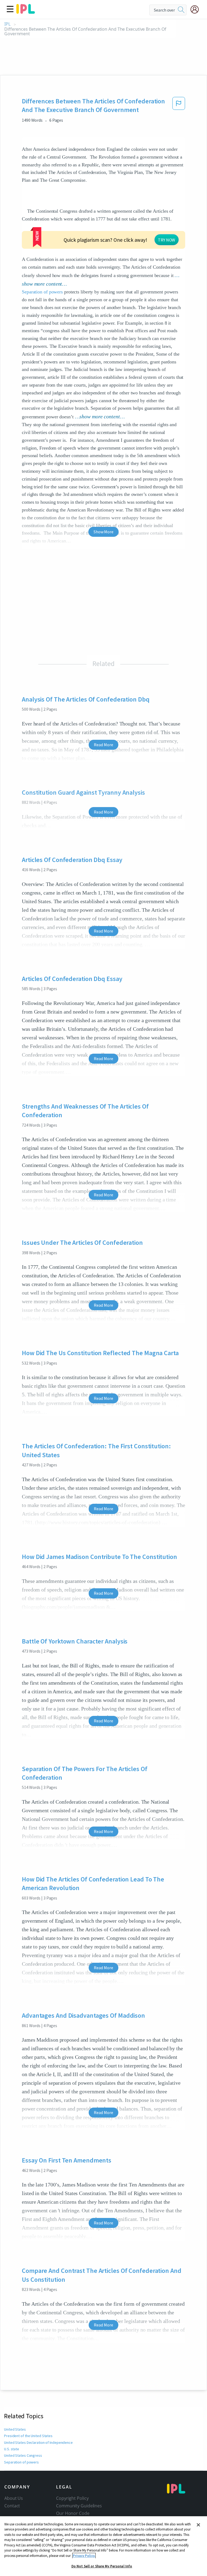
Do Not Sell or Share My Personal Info (102, 2566)
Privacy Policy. (84, 2556)
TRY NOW (167, 240)
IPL (7, 24)
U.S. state (12, 2449)
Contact (12, 2506)
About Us (14, 2498)
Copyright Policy (72, 2498)
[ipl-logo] (26, 12)
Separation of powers (42, 292)
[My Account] (197, 9)
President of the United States (28, 2436)
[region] (103, 2546)
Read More (103, 745)
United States (15, 2429)
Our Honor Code (73, 2513)
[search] (181, 10)
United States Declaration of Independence (38, 2442)
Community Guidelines (79, 2506)
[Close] (198, 2525)
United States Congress (23, 2455)
